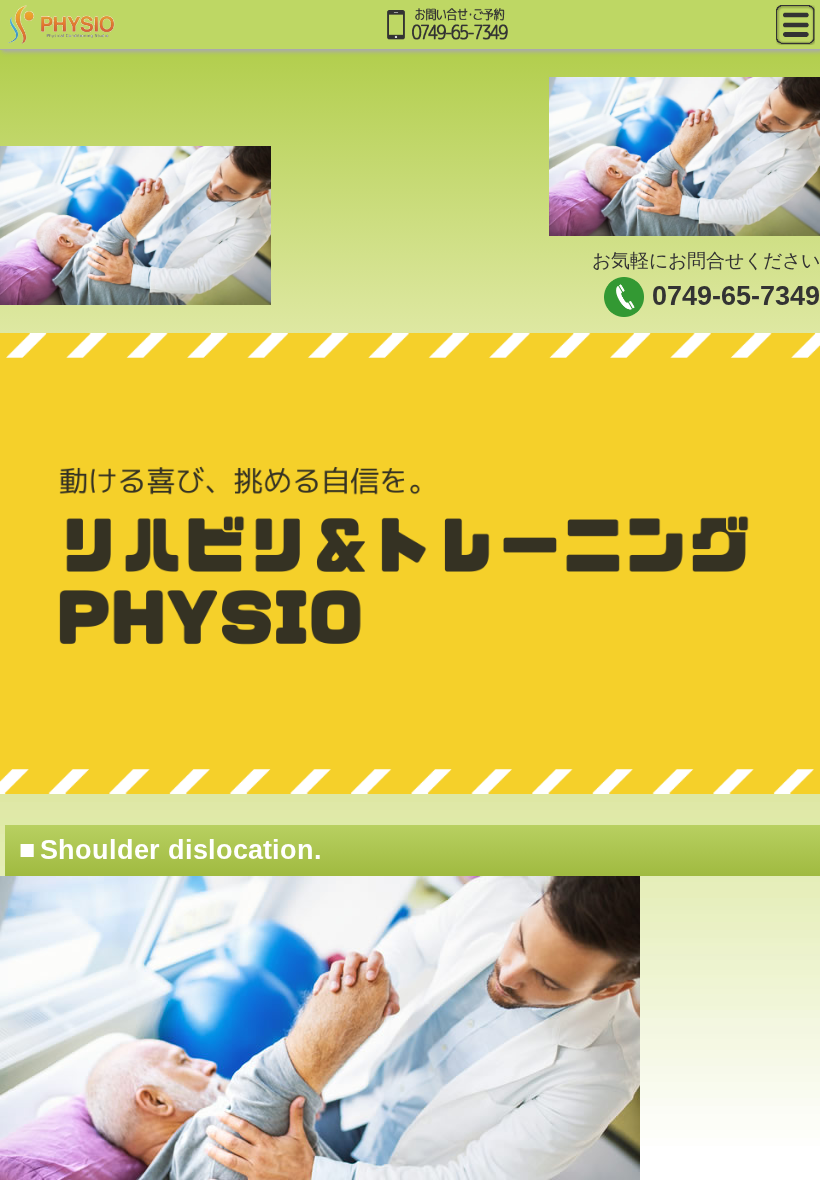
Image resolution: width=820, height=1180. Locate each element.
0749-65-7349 (736, 296)
